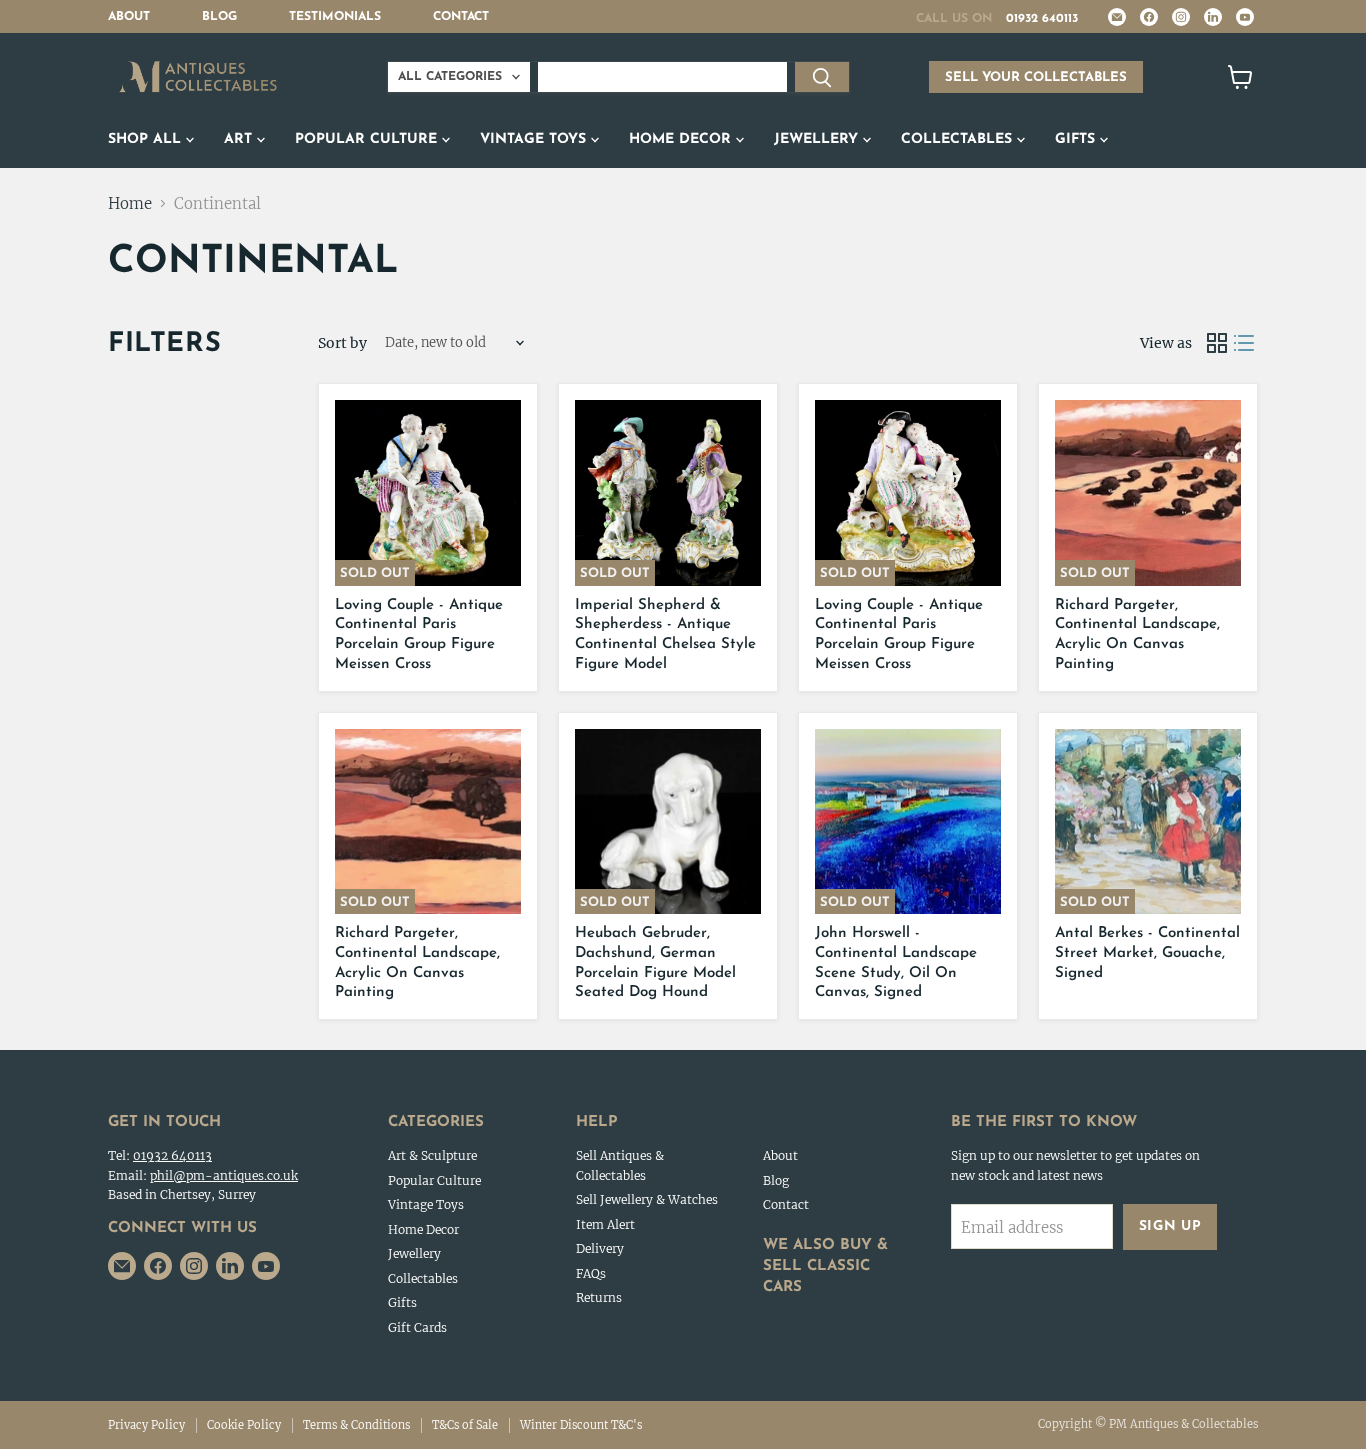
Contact (461, 17)
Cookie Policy (244, 1425)
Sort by (342, 343)
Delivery (600, 1248)
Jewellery (818, 139)
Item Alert (605, 1224)
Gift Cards (417, 1327)
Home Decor (682, 139)
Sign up (1170, 1226)
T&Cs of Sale (465, 1425)
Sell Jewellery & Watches (647, 1199)
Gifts (1077, 139)
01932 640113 (1042, 19)
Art (240, 139)
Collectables (959, 139)
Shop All (147, 139)
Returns (599, 1297)
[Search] (822, 77)
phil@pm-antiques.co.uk (224, 1175)
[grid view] (1217, 343)
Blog (219, 17)
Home (130, 203)
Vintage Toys (535, 139)
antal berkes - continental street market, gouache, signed (1147, 953)
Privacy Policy (146, 1425)
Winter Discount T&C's (581, 1425)
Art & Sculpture (432, 1155)
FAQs (591, 1273)
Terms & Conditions (356, 1425)
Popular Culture (368, 139)
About (129, 17)
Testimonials (335, 17)
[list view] (1245, 343)
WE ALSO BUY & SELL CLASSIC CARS (825, 1266)
